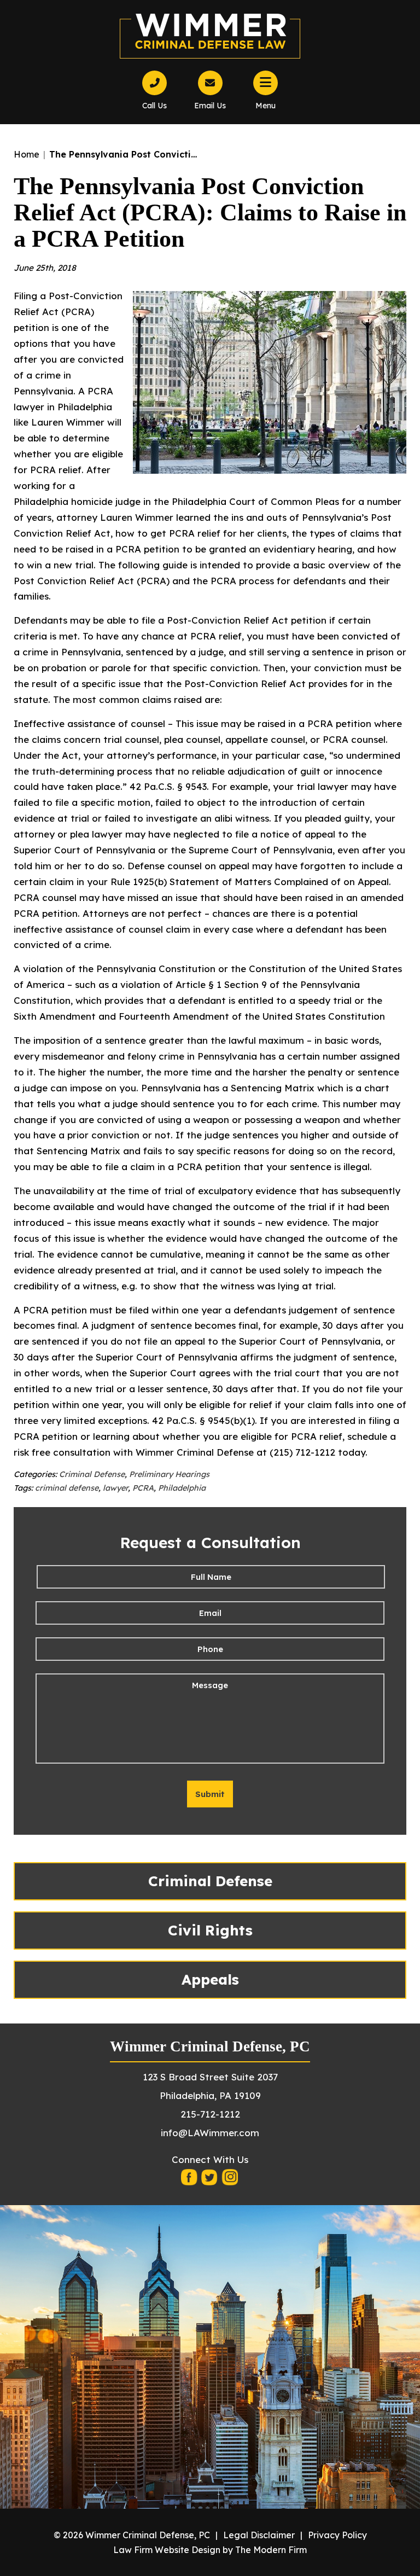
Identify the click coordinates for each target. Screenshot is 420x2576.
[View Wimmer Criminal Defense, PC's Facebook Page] (190, 2180)
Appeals (210, 1979)
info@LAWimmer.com (210, 2133)
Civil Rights (210, 1930)
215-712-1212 (210, 2114)
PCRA (143, 1488)
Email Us (210, 106)
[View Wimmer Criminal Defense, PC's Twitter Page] (210, 2180)
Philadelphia (182, 1488)
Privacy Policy (337, 2535)
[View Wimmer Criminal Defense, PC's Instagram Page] (230, 2180)
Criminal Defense (92, 1474)
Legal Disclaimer (259, 2535)
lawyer (115, 1488)
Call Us (154, 106)
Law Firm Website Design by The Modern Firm (210, 2550)
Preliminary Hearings (169, 1474)
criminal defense (67, 1488)
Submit (210, 1794)
